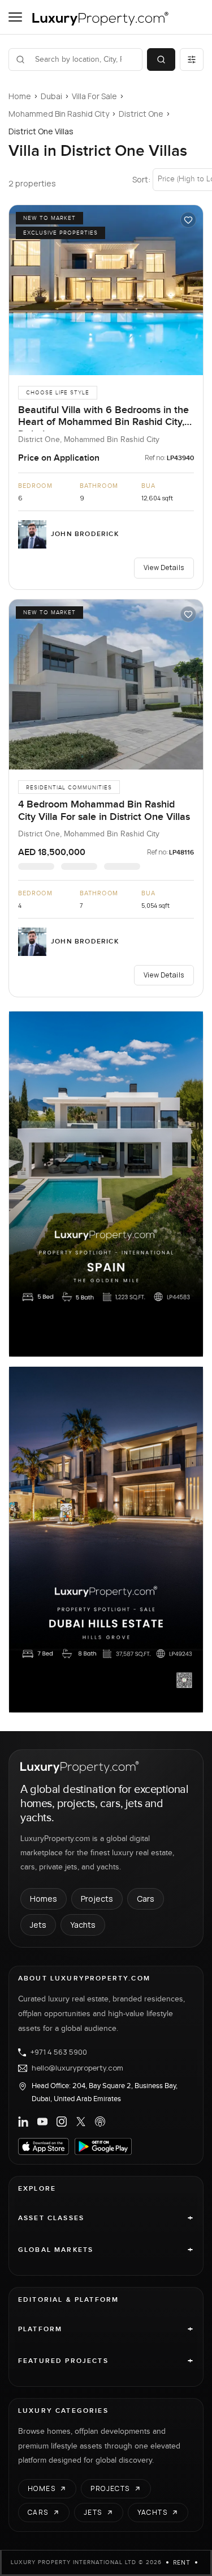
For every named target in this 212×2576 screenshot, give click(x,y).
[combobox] (82, 59)
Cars (146, 1899)
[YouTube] (42, 2122)
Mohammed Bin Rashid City (59, 114)
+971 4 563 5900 (59, 2052)
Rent (182, 2562)
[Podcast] (100, 2122)
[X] (81, 2122)
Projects (97, 1899)
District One (141, 114)
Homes (44, 1899)
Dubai (51, 96)
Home (20, 96)
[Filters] (192, 59)
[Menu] (15, 17)
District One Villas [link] (41, 131)
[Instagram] (62, 2122)
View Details (164, 568)
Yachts (83, 1925)
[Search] (161, 59)
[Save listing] (188, 220)
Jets (38, 1925)
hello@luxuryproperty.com (77, 2068)
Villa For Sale (94, 96)
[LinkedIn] (23, 2122)
